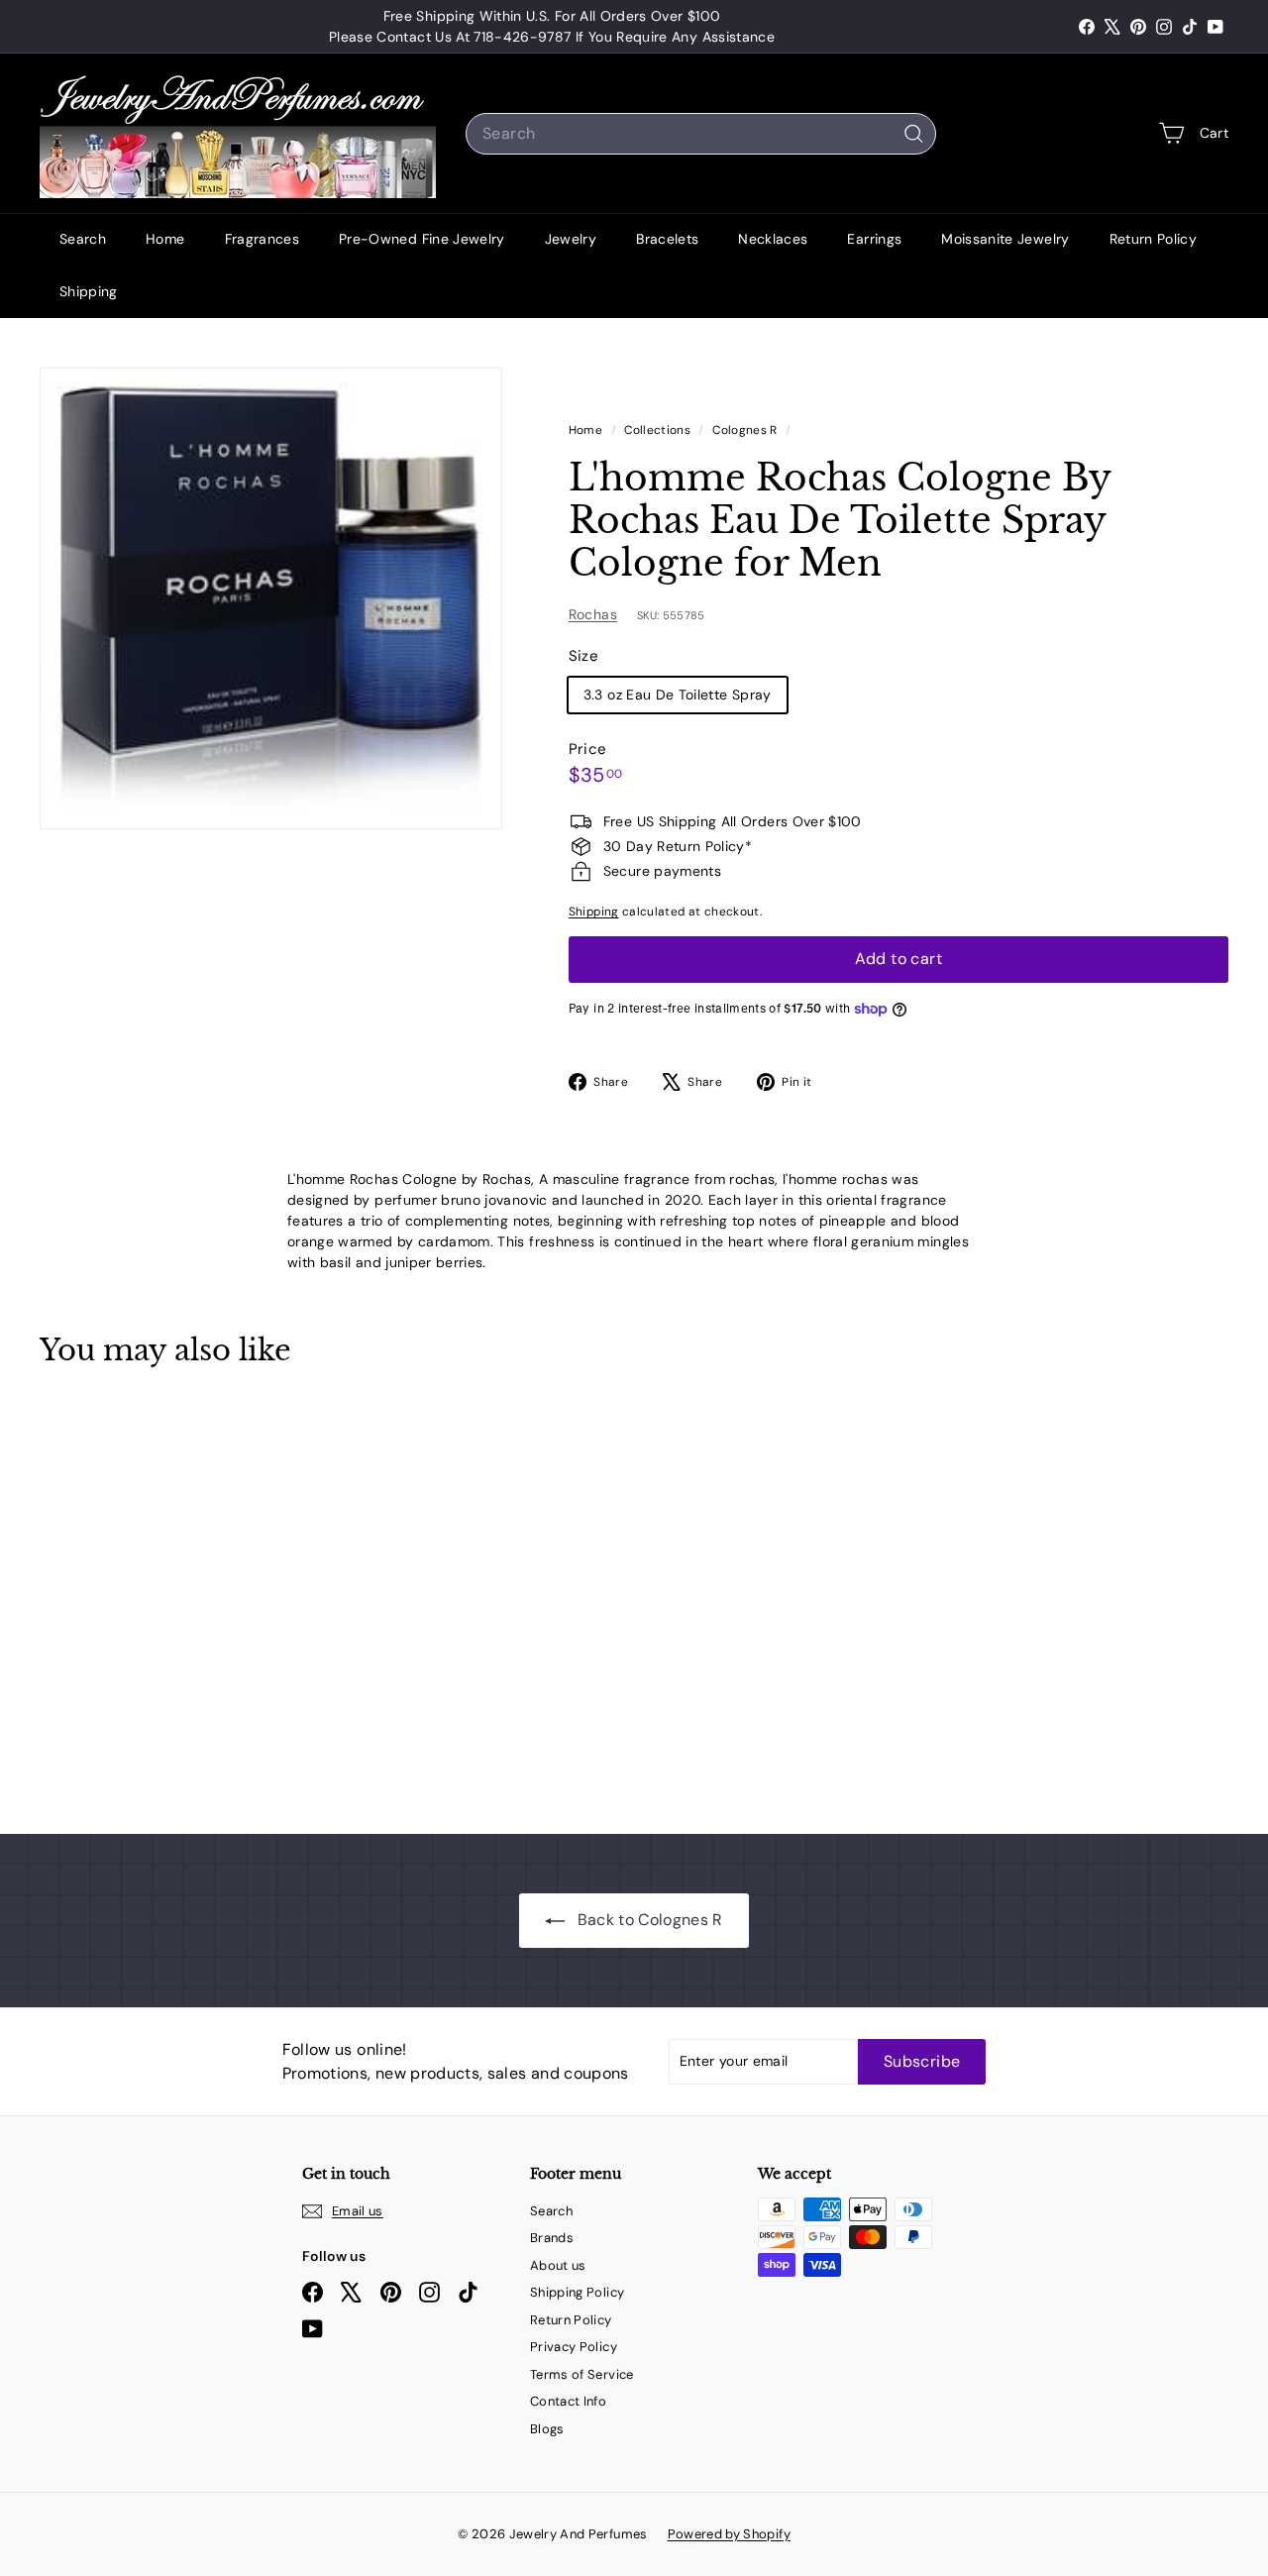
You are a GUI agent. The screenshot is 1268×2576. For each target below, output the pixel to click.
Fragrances (263, 239)
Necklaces (773, 239)
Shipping (89, 291)
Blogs (547, 2429)
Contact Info (568, 2401)
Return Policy (1154, 239)
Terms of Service (582, 2374)
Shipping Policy (577, 2292)
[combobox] (701, 134)
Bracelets (667, 239)
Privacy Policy (574, 2347)
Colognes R (745, 430)
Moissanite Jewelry (1005, 239)
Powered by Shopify (729, 2534)
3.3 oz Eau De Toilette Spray (678, 695)
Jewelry (571, 239)
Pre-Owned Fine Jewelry (422, 239)
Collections (659, 430)
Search (83, 239)
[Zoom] (271, 599)
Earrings (874, 239)
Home (165, 239)
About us (558, 2265)
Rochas (593, 614)
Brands (552, 2238)
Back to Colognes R (648, 1920)
